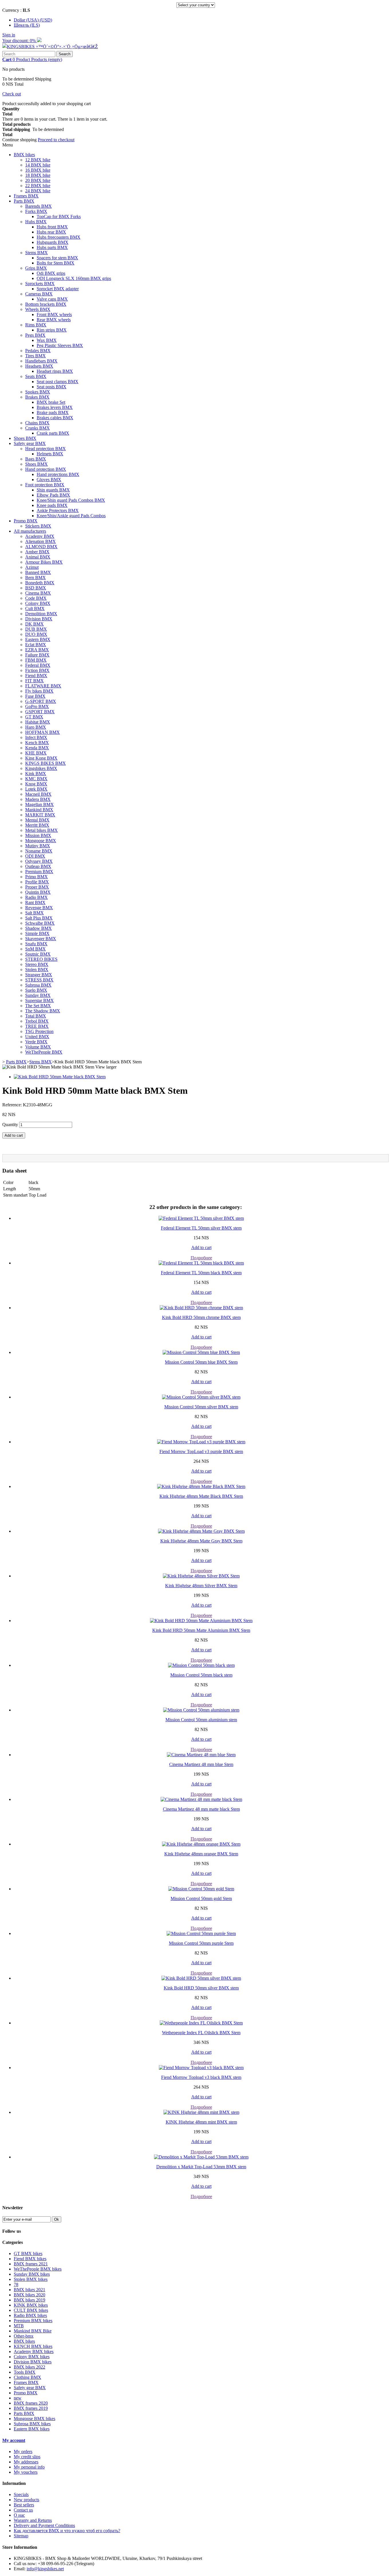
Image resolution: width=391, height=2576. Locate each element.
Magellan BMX (40, 804)
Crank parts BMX (53, 433)
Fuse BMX (35, 696)
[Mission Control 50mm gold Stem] (201, 1889)
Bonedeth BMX (40, 583)
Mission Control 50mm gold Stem (201, 1898)
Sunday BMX (38, 995)
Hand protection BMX (46, 469)
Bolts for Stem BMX (56, 263)
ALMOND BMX (41, 547)
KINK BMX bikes (31, 2305)
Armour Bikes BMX (44, 562)
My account (14, 2440)
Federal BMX (38, 665)
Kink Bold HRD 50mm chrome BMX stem (201, 1317)
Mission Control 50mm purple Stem (201, 1943)
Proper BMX (37, 887)
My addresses (26, 2462)
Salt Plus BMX (39, 918)
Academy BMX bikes (34, 2351)
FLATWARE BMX (43, 686)
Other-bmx (24, 2336)
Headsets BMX (39, 366)
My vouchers (26, 2472)
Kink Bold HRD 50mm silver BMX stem (201, 1988)
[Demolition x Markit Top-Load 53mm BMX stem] (201, 2157)
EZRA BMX (37, 650)
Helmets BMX (50, 454)
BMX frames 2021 (31, 2264)
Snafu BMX (36, 944)
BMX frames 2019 (31, 2408)
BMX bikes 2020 (29, 2295)
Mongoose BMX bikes (34, 2419)
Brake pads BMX (53, 412)
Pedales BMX (38, 351)
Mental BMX (37, 820)
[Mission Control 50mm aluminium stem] (201, 1710)
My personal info (29, 2467)
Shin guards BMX (53, 490)
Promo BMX (26, 521)
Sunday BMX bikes (32, 2274)
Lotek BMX (36, 789)
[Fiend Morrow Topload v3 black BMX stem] (201, 2068)
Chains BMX (37, 423)
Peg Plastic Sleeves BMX (60, 345)
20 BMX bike (38, 180)
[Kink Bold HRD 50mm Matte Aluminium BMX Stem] (201, 1621)
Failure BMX (37, 655)
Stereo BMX (37, 964)
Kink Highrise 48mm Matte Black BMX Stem (201, 1496)
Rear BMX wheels (54, 320)
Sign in (9, 35)
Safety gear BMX (30, 443)
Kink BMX (36, 774)
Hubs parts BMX (52, 247)
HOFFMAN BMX (43, 732)
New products (26, 2500)
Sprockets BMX (40, 284)
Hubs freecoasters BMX (59, 237)
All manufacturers (30, 531)
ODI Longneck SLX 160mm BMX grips (74, 278)
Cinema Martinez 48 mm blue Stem (201, 1764)
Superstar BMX (40, 1000)
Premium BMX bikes (33, 2321)
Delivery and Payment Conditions (44, 2525)
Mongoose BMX (41, 841)
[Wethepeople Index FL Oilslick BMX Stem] (201, 2023)
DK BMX (34, 624)
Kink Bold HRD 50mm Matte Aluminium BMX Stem (201, 1630)
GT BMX (34, 717)
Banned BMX (38, 572)
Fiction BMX (37, 670)
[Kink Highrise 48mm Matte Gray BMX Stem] (201, 1531)
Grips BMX (36, 268)
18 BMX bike (38, 175)
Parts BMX (24, 201)
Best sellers (24, 2505)
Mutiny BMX (38, 846)
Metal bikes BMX (42, 830)
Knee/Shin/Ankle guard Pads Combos (71, 516)
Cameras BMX (39, 294)
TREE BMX (37, 1026)
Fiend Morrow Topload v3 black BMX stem (201, 2077)
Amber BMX (37, 552)
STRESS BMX (39, 980)
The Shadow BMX (43, 1011)
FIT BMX (34, 681)
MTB (19, 2326)
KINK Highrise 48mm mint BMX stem (201, 2122)
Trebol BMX (37, 1021)
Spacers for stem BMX (57, 258)
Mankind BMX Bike (33, 2331)
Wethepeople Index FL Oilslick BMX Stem (201, 2033)
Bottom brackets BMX (46, 304)
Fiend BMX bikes (30, 2259)
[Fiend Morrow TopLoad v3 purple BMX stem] (201, 1442)
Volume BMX (38, 1047)
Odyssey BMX (39, 861)
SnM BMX (35, 949)
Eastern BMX (38, 639)
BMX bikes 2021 (29, 2290)
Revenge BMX (39, 908)
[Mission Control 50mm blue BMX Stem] (201, 1352)
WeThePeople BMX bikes (38, 2269)
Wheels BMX (38, 309)
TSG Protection (39, 1031)
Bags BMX (36, 459)
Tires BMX (35, 356)
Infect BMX (36, 737)
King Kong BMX (41, 758)
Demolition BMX (41, 614)
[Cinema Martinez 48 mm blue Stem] (201, 1755)
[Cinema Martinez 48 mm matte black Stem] (201, 1799)
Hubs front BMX (52, 227)
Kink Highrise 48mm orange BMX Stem (201, 1854)
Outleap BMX (38, 866)
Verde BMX (36, 1042)
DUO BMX (36, 634)
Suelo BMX (36, 990)
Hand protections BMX (58, 474)
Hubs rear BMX (51, 232)
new (18, 2398)
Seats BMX (36, 376)
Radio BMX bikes (30, 2315)
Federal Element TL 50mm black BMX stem (201, 1273)
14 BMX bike (38, 165)
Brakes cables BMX (55, 418)
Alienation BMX (41, 541)
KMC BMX (36, 779)
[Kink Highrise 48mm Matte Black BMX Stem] (201, 1486)
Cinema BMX (38, 593)
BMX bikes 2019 (29, 2300)
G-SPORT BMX (41, 701)
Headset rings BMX (55, 371)
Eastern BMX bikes (32, 2429)
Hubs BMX (36, 222)
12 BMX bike (38, 160)
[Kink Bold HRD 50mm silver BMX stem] (201, 1978)
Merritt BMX (37, 825)
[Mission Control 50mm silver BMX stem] (201, 1397)
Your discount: (20, 41)
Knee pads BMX (52, 505)
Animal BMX (38, 557)
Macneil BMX (38, 794)
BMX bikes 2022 (29, 2367)
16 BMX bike (38, 170)
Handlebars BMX (41, 361)
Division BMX (39, 619)
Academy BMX (40, 536)
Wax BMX (47, 340)
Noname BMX (39, 851)
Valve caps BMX (52, 299)
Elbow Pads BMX (53, 495)
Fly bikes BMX (39, 691)
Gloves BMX (49, 480)
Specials (21, 2494)
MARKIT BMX (40, 815)
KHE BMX (36, 753)
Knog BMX (36, 784)
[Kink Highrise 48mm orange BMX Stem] (201, 1844)
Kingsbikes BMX (41, 768)
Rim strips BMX (52, 330)
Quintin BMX (38, 892)
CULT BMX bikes (31, 2310)
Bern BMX (35, 578)
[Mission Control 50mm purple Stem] (201, 1933)
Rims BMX (36, 325)
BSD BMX (36, 588)
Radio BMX (36, 897)
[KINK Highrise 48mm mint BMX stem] (201, 2112)
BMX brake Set (51, 402)
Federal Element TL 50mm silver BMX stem (201, 1228)
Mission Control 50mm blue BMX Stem (201, 1362)
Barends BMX (38, 206)
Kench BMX (37, 743)
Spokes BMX (38, 392)
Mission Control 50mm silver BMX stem (201, 1407)
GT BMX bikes (28, 2253)
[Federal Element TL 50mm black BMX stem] (201, 1263)
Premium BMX (39, 872)
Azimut (32, 567)
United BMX (37, 1037)
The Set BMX (38, 1006)
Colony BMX (38, 603)
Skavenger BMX (41, 939)
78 (16, 2284)
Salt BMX (34, 913)
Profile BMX (37, 882)
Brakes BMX (37, 397)
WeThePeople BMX (44, 1052)
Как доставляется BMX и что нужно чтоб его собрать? (67, 2531)
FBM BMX (36, 660)
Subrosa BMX (38, 985)
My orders (23, 2451)
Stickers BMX (38, 526)
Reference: (13, 1105)
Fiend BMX (36, 676)
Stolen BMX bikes (31, 2279)
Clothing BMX (27, 2377)
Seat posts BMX (52, 387)
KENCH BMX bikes (33, 2346)
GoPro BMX (37, 706)
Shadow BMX (38, 928)
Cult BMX (35, 608)
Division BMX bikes (33, 2362)
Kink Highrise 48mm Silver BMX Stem (201, 1586)
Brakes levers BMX (55, 407)
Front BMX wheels (54, 314)
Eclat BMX (36, 645)
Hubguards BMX (53, 242)
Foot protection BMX (45, 485)
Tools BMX (25, 2372)
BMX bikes (24, 155)
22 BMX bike (38, 186)
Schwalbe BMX (40, 923)
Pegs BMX (35, 335)
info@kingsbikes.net (45, 2569)
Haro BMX (36, 727)
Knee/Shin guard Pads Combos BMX (71, 500)
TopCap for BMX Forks (59, 216)
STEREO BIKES (41, 959)
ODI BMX (35, 856)
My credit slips (27, 2457)
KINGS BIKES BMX (46, 763)
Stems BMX (36, 253)
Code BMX (36, 598)
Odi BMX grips (51, 273)
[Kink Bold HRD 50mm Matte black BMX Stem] (60, 1077)
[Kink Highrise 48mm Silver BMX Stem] (201, 1576)
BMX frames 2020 (31, 2403)
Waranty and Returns (33, 2520)
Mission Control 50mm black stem (201, 1675)
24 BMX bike (38, 191)
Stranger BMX (39, 975)
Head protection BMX (46, 449)
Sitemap (21, 2536)
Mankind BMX (39, 810)
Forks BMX (36, 211)
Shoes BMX (25, 438)
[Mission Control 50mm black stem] (201, 1665)
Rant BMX (35, 902)
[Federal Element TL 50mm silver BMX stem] (201, 1218)
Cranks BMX (37, 428)
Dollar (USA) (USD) (33, 20)
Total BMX (36, 1016)
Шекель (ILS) (27, 25)
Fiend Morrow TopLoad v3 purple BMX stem (201, 1451)
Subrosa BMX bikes (32, 2424)
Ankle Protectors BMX (58, 510)
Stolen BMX (37, 970)
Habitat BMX (38, 722)
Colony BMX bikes (32, 2357)
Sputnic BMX (38, 954)
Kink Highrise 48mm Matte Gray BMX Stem (201, 1541)
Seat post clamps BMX (58, 382)
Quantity (10, 1125)
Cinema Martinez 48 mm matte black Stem (201, 1809)
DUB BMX (36, 629)
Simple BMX (37, 933)
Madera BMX (38, 799)
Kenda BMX (37, 748)
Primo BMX (36, 877)
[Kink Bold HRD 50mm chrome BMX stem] (201, 1308)
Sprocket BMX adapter (58, 289)
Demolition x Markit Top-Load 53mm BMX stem (201, 2167)
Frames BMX (26, 196)
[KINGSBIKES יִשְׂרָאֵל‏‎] (50, 47)
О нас (19, 2515)
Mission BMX (38, 835)
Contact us (23, 2510)
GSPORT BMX (40, 712)
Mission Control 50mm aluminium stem (201, 1720)
